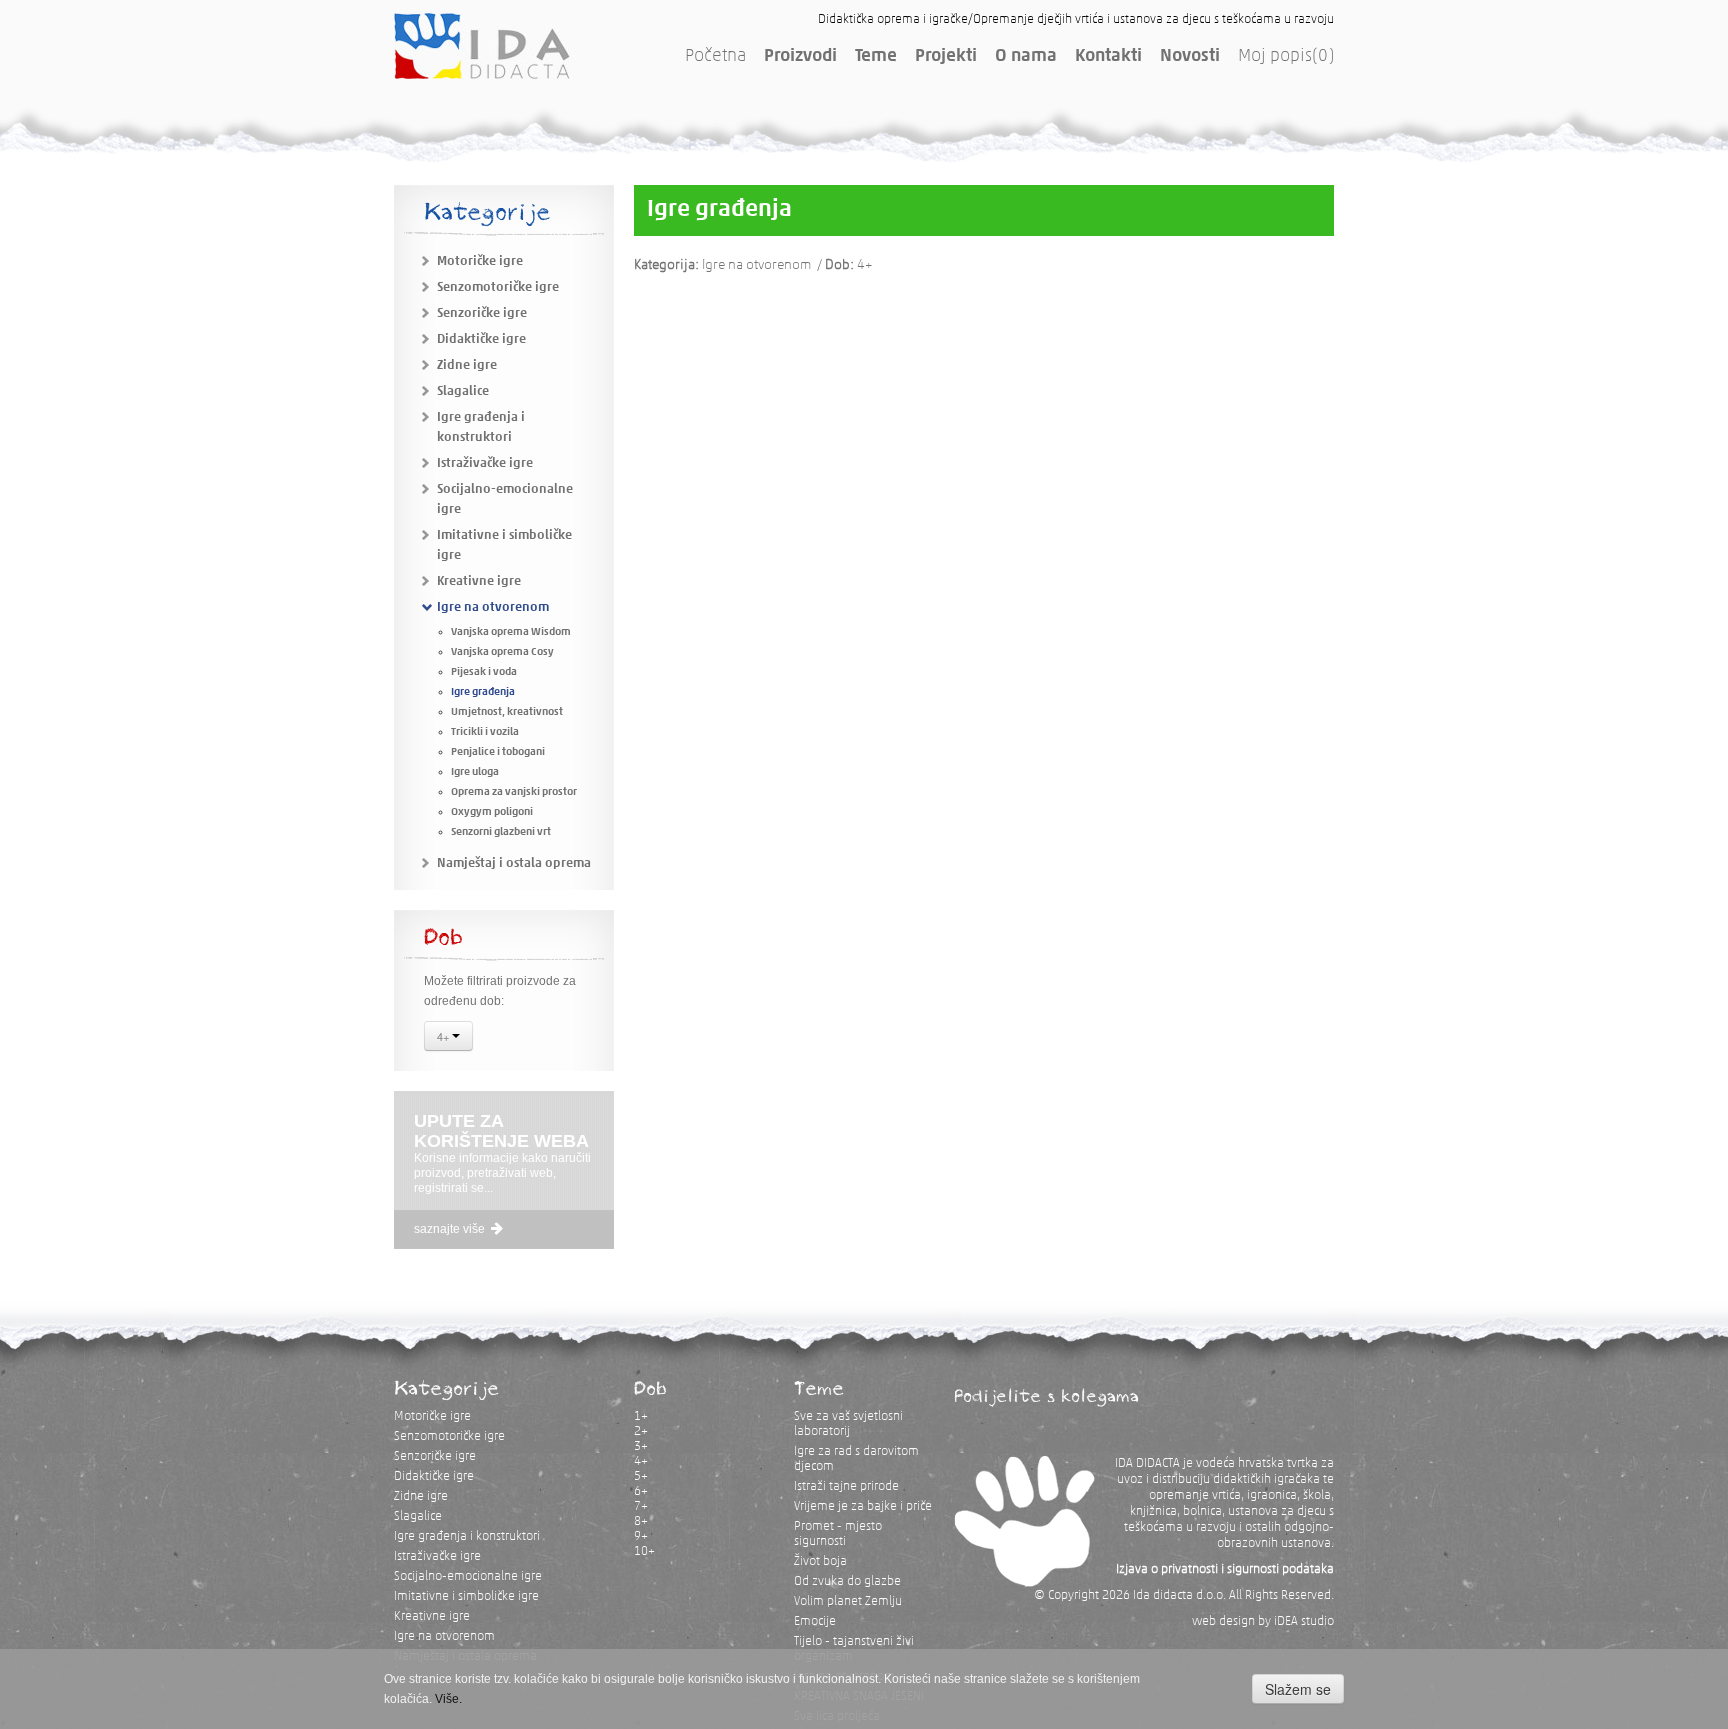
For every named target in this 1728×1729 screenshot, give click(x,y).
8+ (641, 1521)
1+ (641, 1416)
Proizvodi (800, 57)
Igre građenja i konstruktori (467, 1536)
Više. (448, 1699)
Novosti (1190, 57)
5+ (641, 1476)
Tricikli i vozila (485, 732)
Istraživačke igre (485, 463)
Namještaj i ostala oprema (514, 863)
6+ (641, 1491)
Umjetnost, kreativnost (507, 712)
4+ (444, 1036)
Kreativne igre (479, 581)
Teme (876, 57)
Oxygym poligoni (492, 812)
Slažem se (1298, 1689)
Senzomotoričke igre (498, 287)
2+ (641, 1431)
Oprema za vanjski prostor (514, 792)
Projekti (946, 57)
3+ (641, 1446)
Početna (715, 57)
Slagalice (463, 391)
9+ (641, 1536)
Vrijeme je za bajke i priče (863, 1506)
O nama (1026, 57)
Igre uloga (475, 772)
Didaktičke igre (481, 339)
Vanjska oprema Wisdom (511, 632)
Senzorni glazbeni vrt (501, 832)
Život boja (820, 1561)
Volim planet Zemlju (848, 1601)
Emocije (815, 1621)
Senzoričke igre (482, 313)
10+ (644, 1551)
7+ (641, 1506)
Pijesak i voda (484, 672)
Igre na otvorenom (493, 607)
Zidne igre (467, 365)
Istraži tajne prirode (846, 1486)
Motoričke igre (480, 261)
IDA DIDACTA (482, 46)
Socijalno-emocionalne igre (468, 1576)
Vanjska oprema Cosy (502, 652)
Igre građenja (483, 692)
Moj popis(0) (1286, 57)
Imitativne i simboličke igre (466, 1596)
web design (1223, 1621)
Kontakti (1108, 57)
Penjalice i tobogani (498, 752)
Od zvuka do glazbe (847, 1581)
